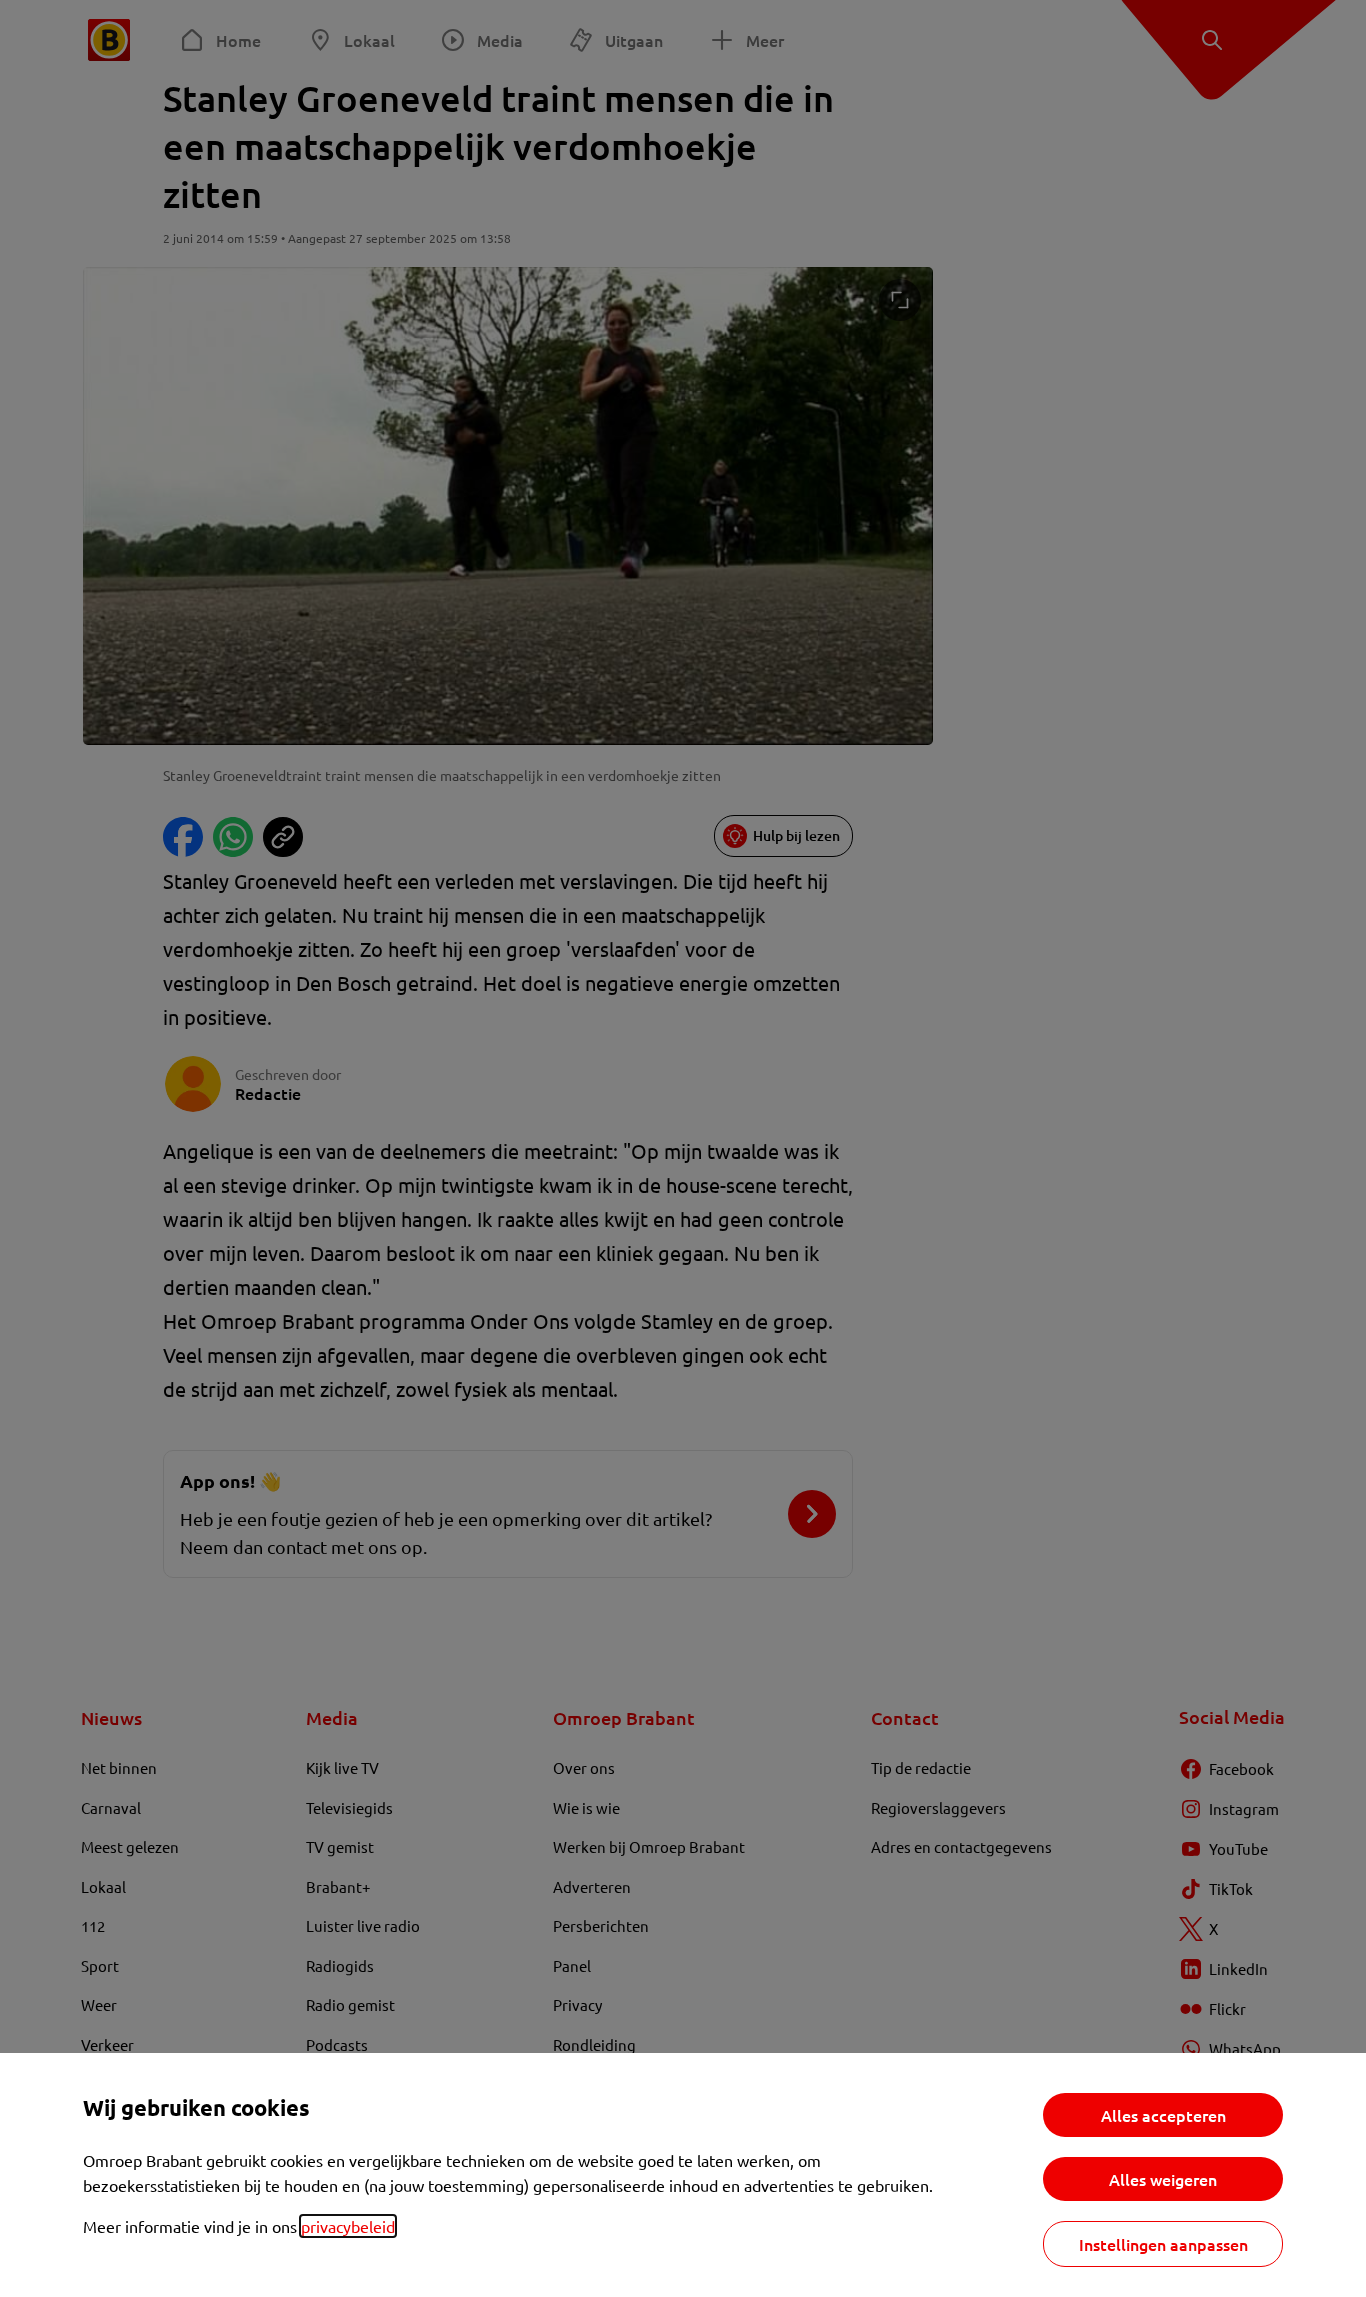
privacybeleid (348, 2226)
